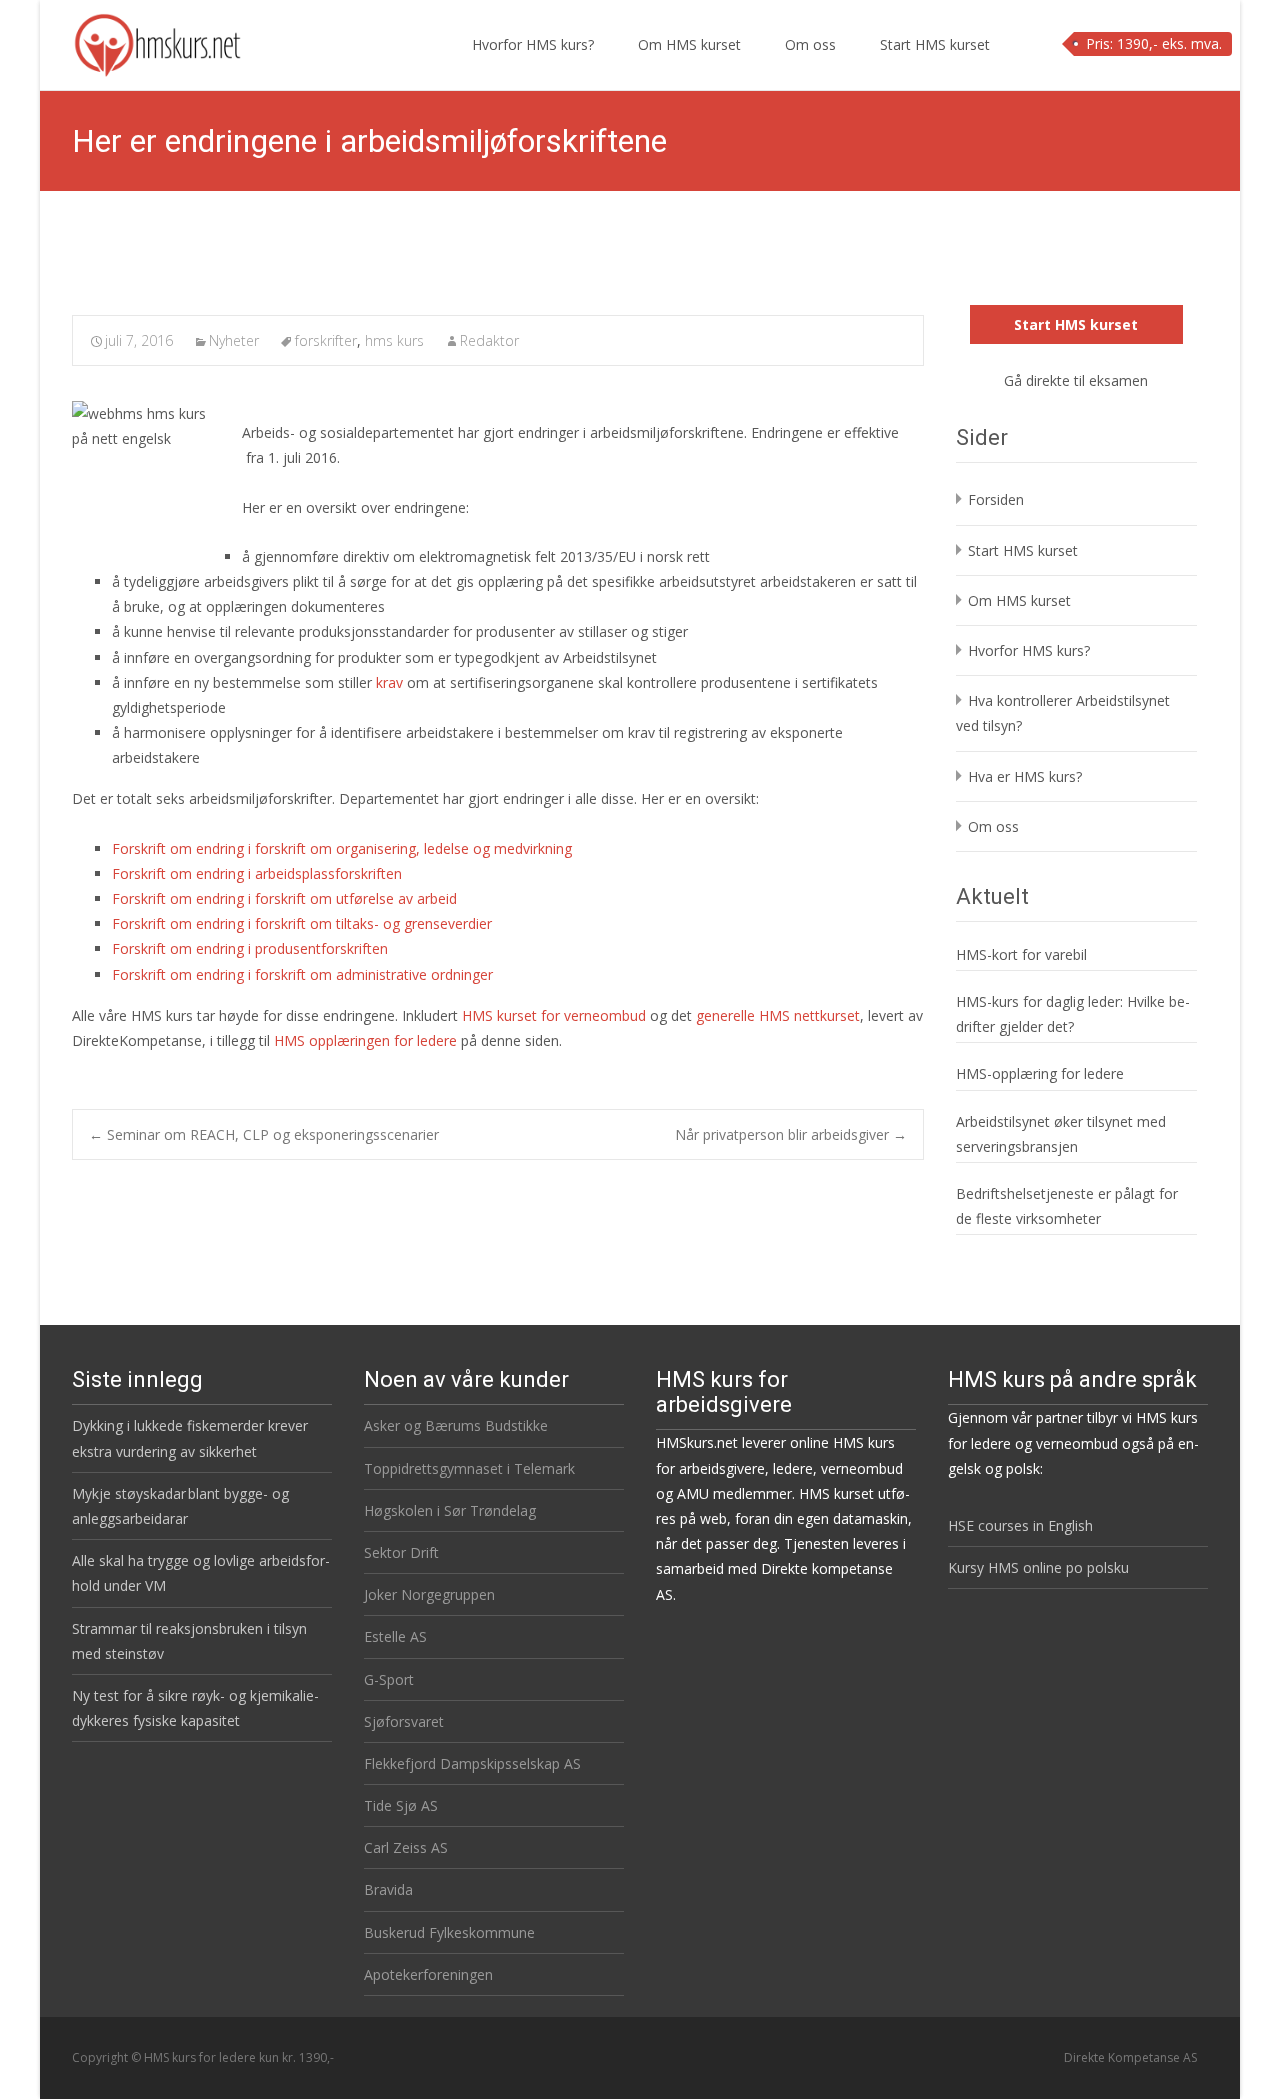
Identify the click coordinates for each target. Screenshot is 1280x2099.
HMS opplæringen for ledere (365, 1040)
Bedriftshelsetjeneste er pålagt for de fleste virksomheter (1067, 1206)
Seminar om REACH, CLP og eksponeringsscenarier (264, 1134)
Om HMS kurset (689, 44)
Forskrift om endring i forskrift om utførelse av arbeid (284, 898)
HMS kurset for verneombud (554, 1015)
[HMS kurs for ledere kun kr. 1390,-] (141, 40)
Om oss (810, 44)
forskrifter (326, 340)
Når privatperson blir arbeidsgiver (791, 1134)
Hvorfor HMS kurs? (533, 44)
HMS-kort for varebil (1021, 954)
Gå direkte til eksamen (1076, 380)
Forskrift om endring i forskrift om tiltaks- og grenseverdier (302, 923)
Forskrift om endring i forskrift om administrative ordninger (302, 974)
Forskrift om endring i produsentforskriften (250, 948)
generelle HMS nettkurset (778, 1015)
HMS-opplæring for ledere (1040, 1073)
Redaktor (489, 340)
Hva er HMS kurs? (1025, 776)
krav (389, 682)
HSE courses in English (1020, 1525)
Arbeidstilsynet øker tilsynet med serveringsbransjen (1061, 1134)
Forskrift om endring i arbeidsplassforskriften (257, 873)
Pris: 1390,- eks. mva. (1154, 43)
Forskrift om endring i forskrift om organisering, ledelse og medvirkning (342, 848)
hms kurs (394, 340)
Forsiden (996, 499)
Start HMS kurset (935, 44)
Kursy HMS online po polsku (1038, 1567)
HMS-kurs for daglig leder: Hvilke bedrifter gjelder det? (1073, 1014)
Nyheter (234, 340)
